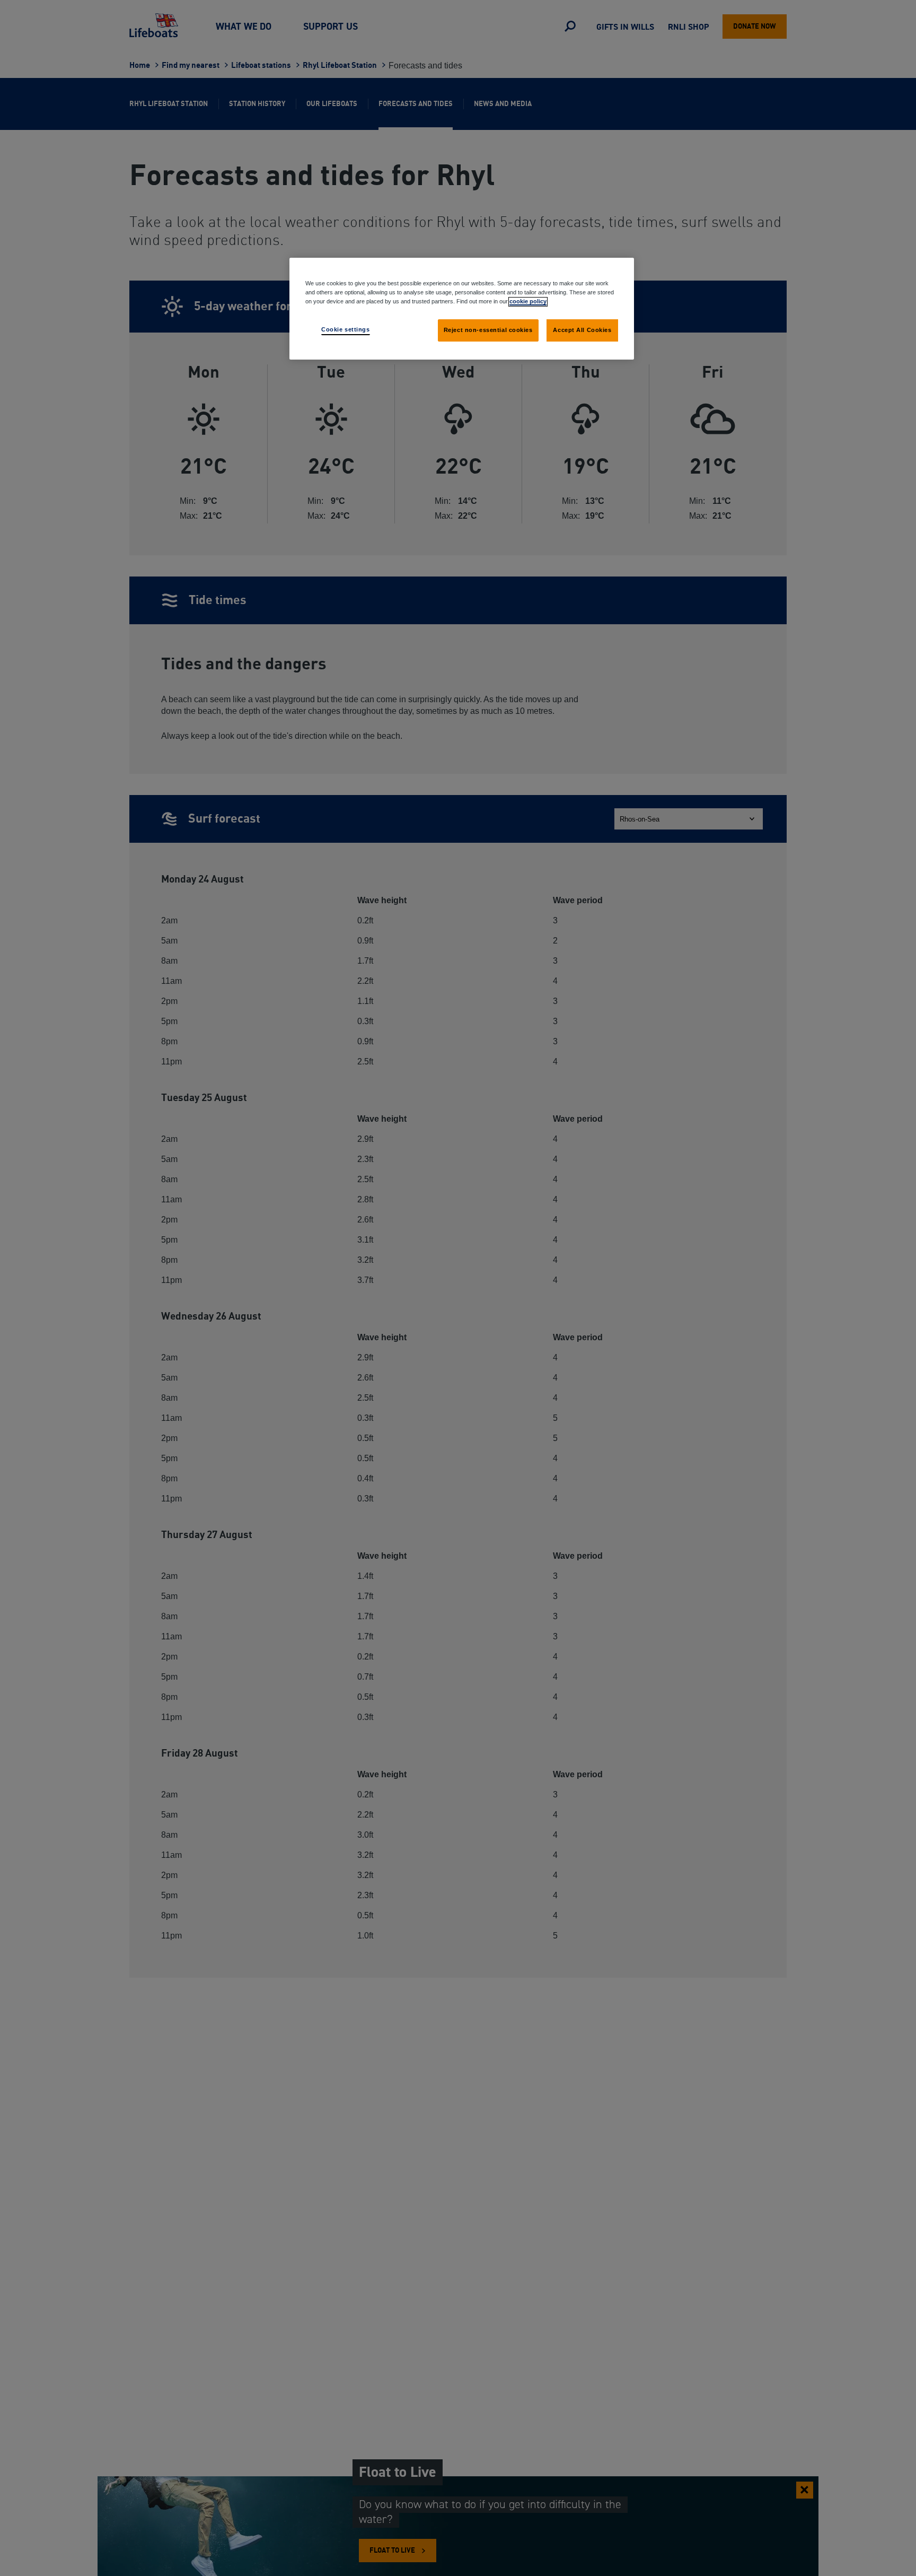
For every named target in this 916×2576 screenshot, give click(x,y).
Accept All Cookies (582, 330)
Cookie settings (346, 329)
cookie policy (528, 301)
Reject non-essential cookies (488, 330)
